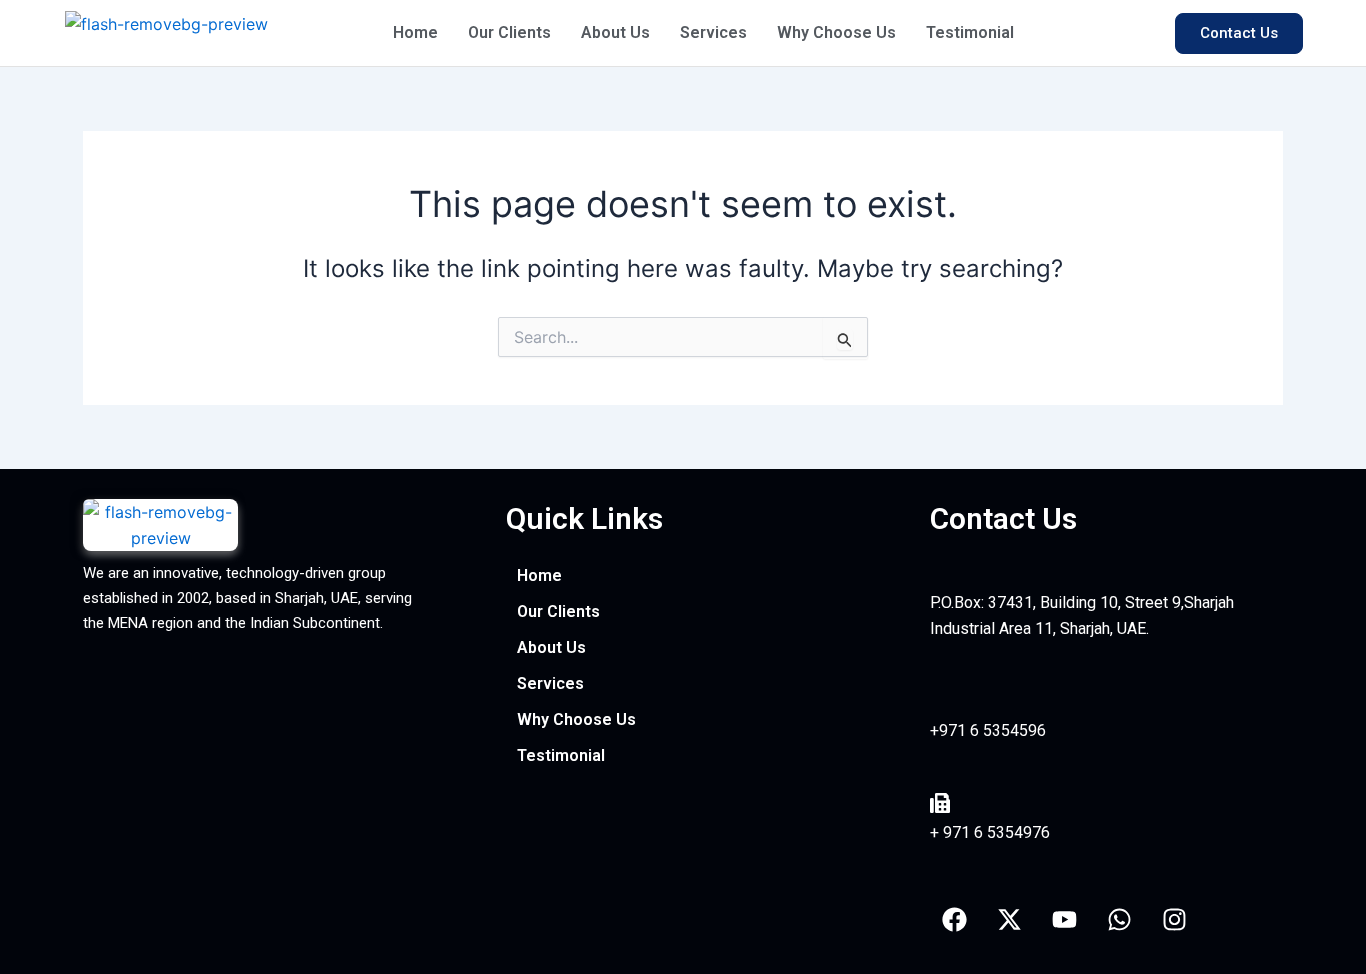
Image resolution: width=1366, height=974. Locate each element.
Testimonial (970, 32)
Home (415, 32)
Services (713, 32)
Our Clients (509, 32)
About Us (615, 32)
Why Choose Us (836, 32)
